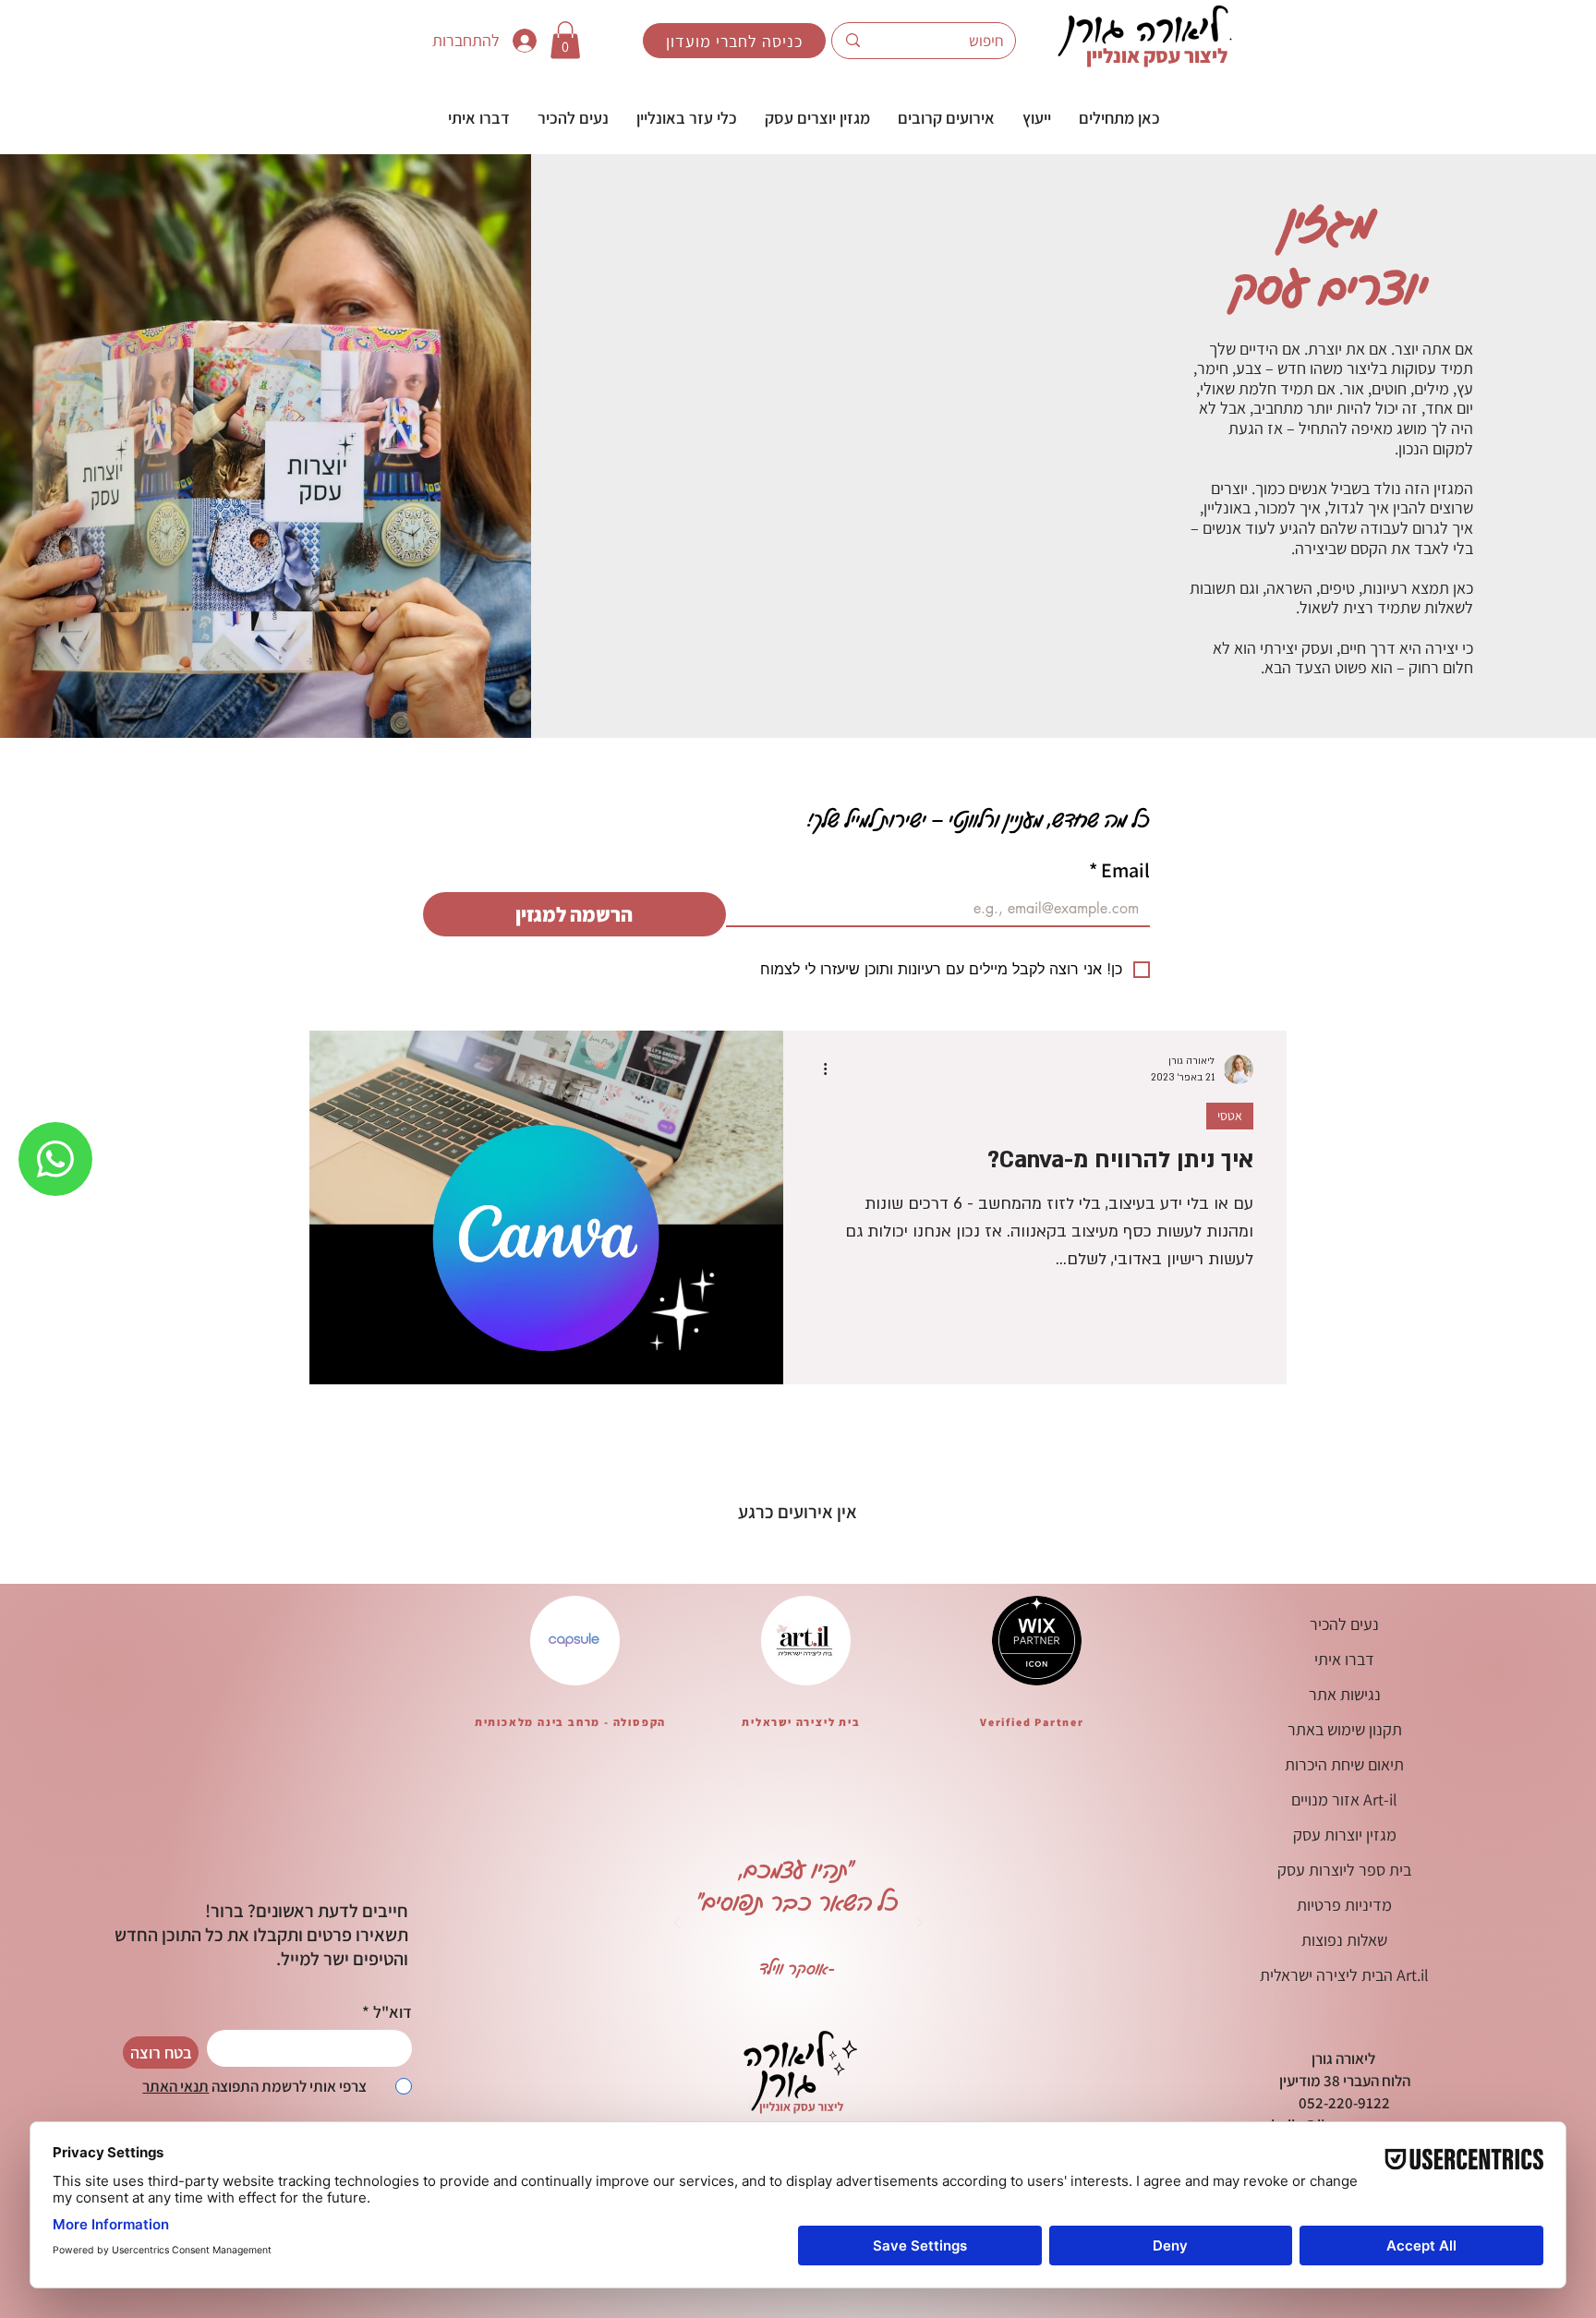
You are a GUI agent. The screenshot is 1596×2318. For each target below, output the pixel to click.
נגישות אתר (1345, 1694)
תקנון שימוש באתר (1345, 1729)
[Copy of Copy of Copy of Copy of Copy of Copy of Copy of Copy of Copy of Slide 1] (890, 1994)
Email (1119, 870)
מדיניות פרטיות (1344, 1905)
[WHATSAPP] (55, 1159)
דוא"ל (393, 2012)
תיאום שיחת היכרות (1344, 1764)
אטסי (1230, 1116)
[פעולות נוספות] (818, 1069)
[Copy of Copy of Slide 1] (706, 1994)
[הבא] (919, 1924)
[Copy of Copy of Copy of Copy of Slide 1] (798, 1994)
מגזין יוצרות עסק (1345, 1835)
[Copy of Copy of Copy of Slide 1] (729, 1994)
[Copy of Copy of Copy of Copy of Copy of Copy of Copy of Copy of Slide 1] (867, 1994)
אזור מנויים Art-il (1344, 1799)
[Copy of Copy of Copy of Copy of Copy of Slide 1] (821, 1994)
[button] (1037, 118)
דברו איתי (1344, 1659)
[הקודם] (677, 1924)
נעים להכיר (1344, 1624)
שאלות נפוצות (1344, 1940)
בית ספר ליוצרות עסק (1344, 1870)
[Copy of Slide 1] (752, 1994)
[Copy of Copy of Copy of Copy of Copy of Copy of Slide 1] (844, 1994)
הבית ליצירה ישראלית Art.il (1344, 1975)
